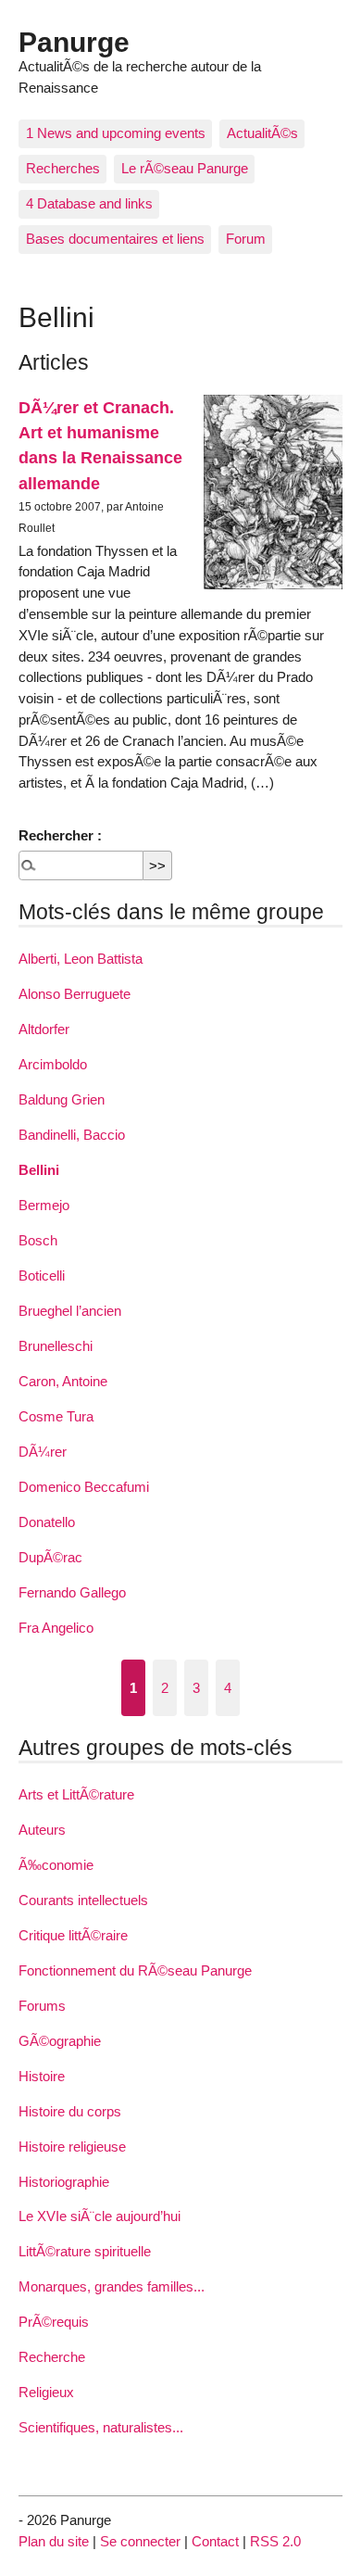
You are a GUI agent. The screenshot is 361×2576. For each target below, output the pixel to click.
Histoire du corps (70, 2111)
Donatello (47, 1522)
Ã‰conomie (56, 1865)
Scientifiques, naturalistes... (101, 2427)
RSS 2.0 (275, 2541)
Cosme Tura (56, 1416)
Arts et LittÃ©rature (76, 1794)
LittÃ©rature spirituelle (85, 2251)
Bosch (38, 1240)
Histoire (42, 2076)
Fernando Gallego (72, 1592)
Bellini (39, 1170)
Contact (215, 2541)
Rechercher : (60, 835)
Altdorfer (44, 1029)
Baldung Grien (62, 1099)
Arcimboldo (53, 1064)
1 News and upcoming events (116, 133)
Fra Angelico (56, 1628)
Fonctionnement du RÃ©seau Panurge (135, 1970)
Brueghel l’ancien (70, 1311)
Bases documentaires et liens (115, 239)
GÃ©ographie (60, 2041)
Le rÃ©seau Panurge (185, 168)
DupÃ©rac (50, 1557)
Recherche (52, 2357)
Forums (42, 2006)
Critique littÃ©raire (73, 1935)
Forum (246, 239)
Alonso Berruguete (75, 994)
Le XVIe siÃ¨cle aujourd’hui (100, 2216)
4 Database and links (89, 203)
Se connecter (140, 2541)
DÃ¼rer (43, 1452)
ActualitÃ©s (262, 133)
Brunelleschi (56, 1346)
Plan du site (54, 2541)
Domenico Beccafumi (84, 1487)
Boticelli (42, 1275)
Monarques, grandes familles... (112, 2286)
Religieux (46, 2392)
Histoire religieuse (72, 2147)
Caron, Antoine (63, 1381)
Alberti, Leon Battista (81, 959)
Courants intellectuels (83, 1900)
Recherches (63, 168)
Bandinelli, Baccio (72, 1135)
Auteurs (42, 1830)
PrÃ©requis (54, 2322)
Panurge (74, 42)
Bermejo (44, 1205)
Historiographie (64, 2182)
